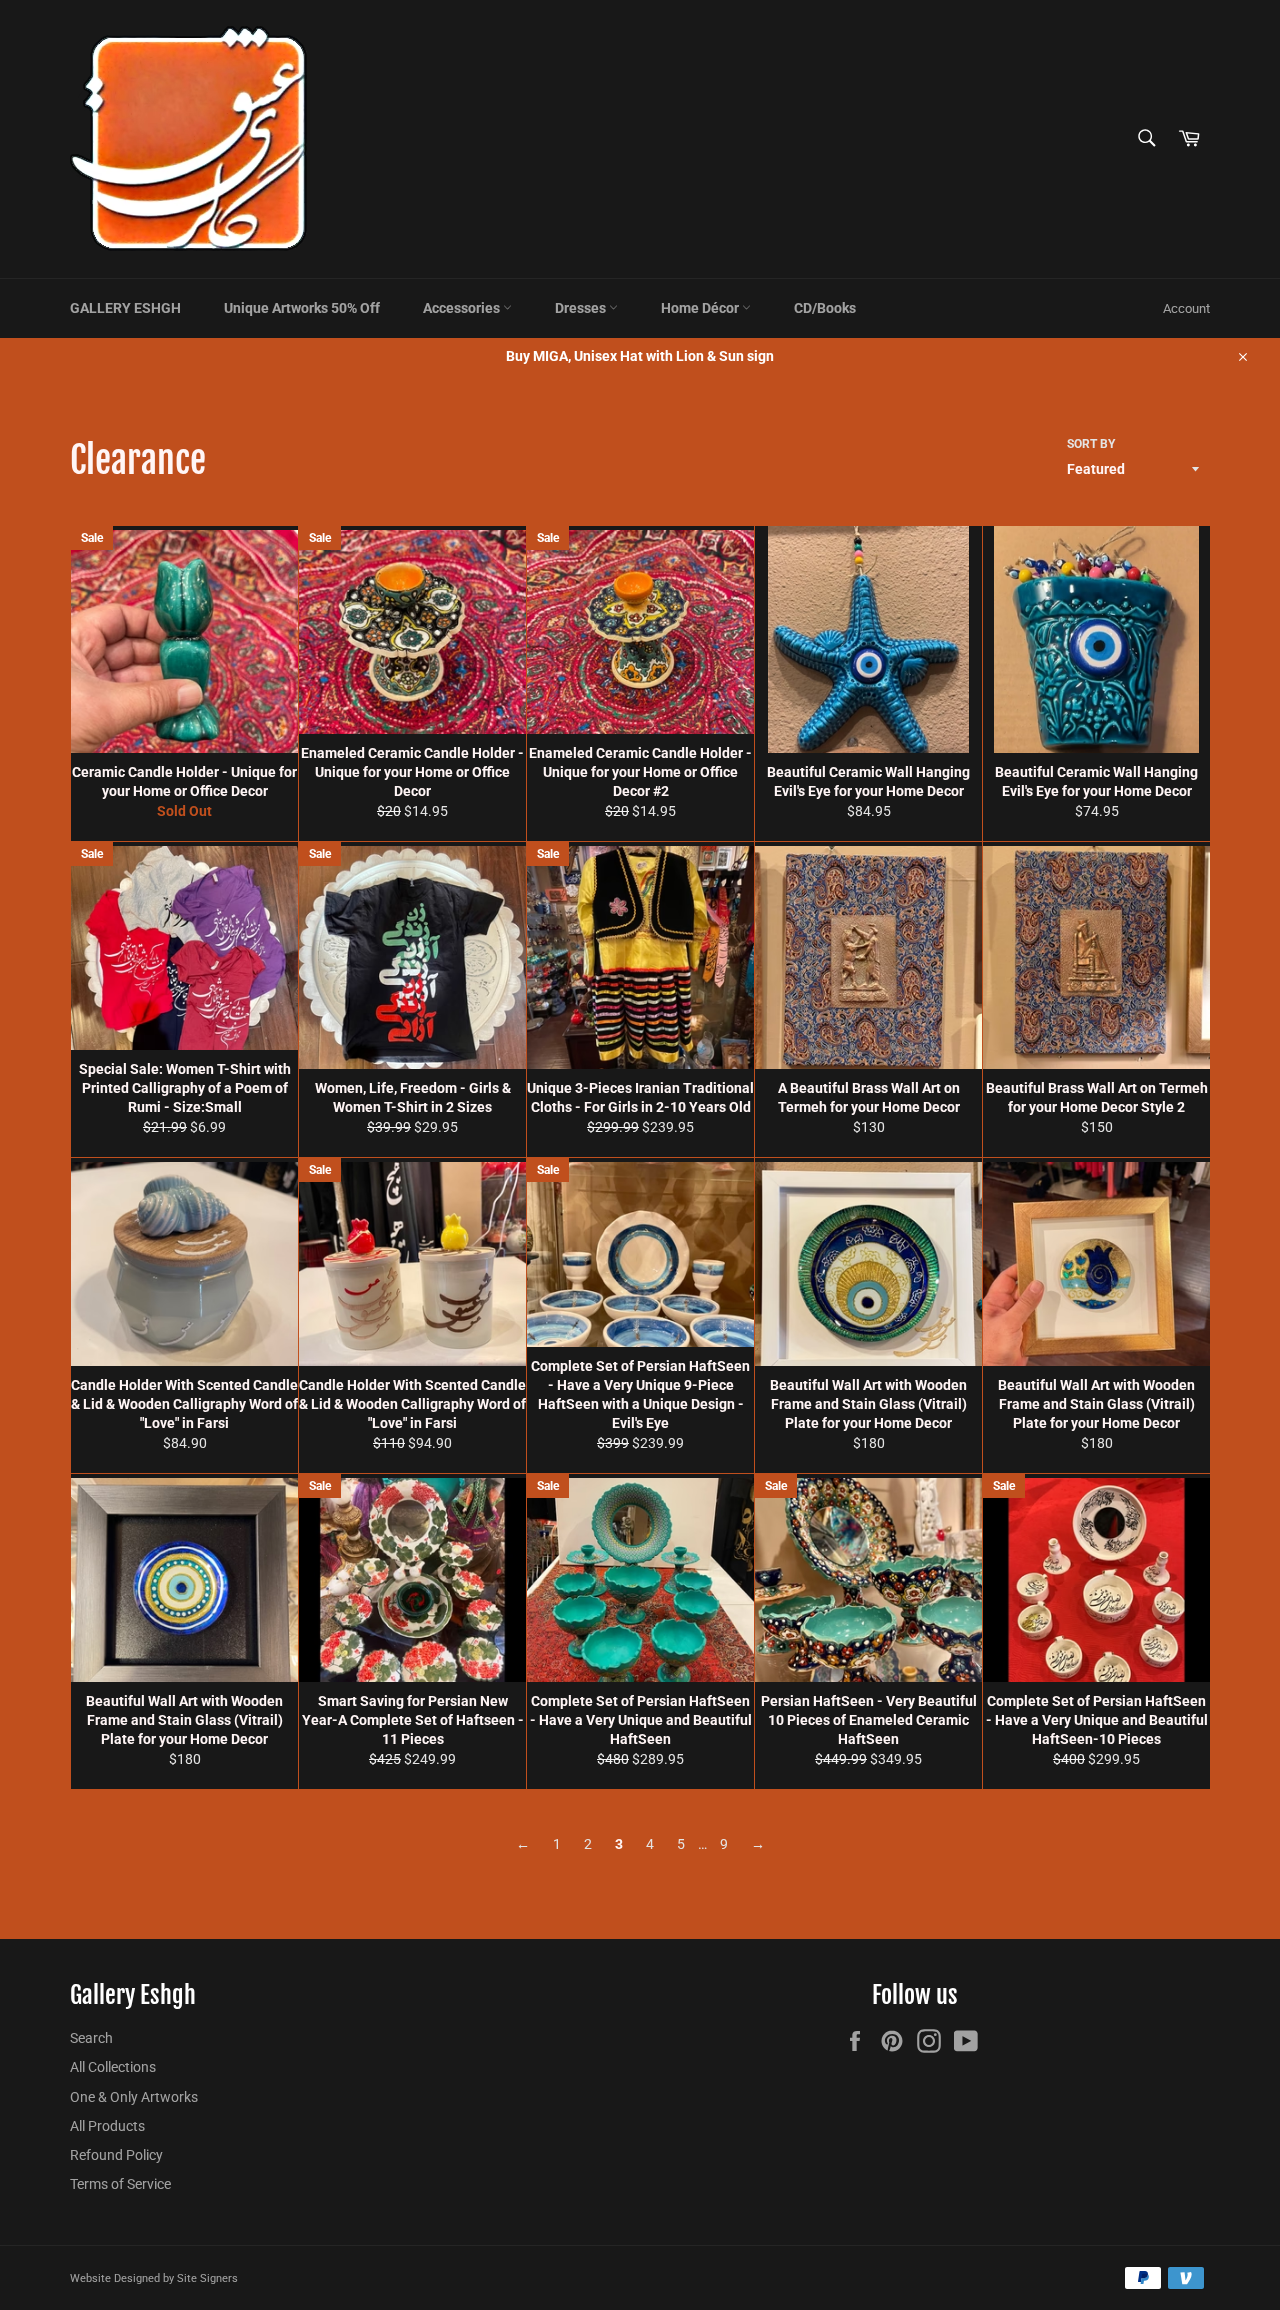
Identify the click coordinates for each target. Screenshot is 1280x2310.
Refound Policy (116, 2155)
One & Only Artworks (134, 2097)
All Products (107, 2126)
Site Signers (207, 2278)
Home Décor (701, 308)
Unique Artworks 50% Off (302, 308)
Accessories (463, 308)
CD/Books (825, 308)
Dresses (582, 308)
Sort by (1091, 444)
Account (1186, 308)
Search (91, 2038)
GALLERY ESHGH (125, 308)
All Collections (113, 2067)
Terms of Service (120, 2184)
